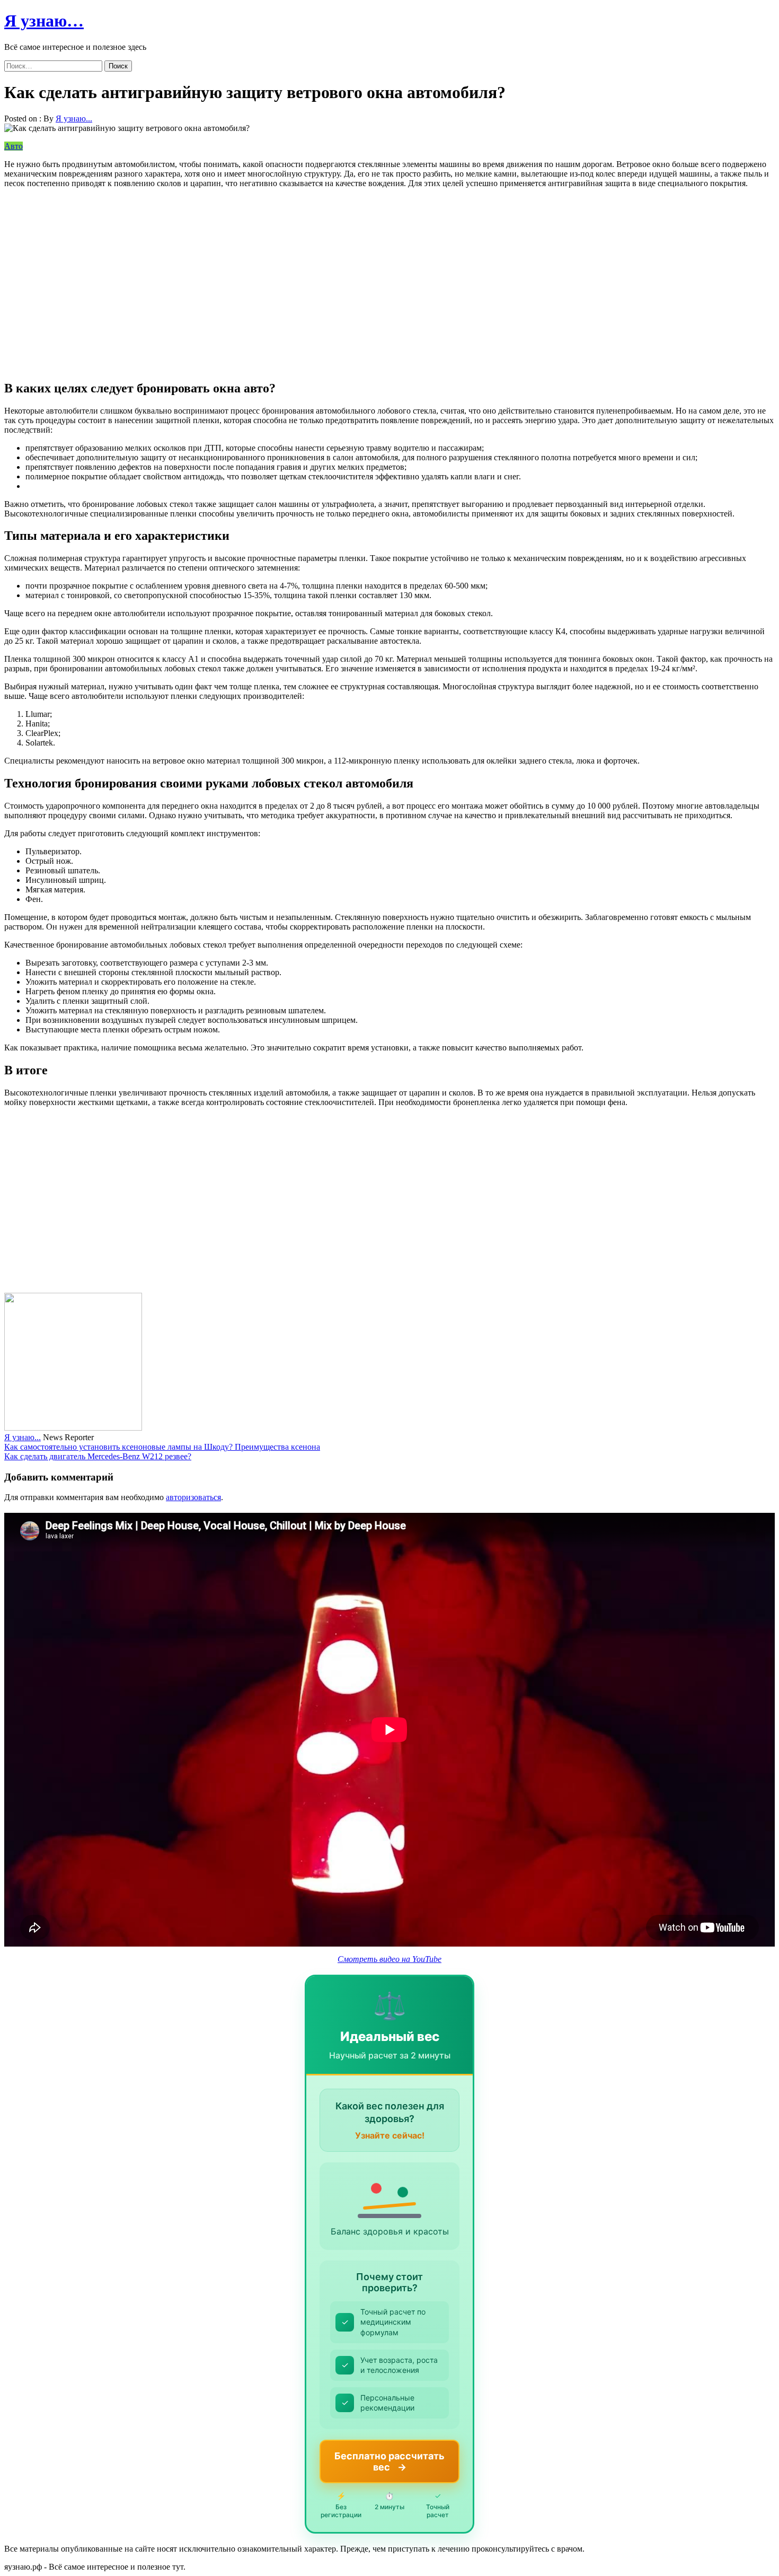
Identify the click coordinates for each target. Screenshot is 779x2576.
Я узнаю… (44, 21)
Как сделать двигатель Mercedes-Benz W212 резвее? (98, 1456)
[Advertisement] (322, 279)
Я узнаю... (74, 119)
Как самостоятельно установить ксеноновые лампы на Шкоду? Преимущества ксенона (162, 1447)
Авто (14, 146)
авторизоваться (193, 1497)
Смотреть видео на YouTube (389, 1959)
